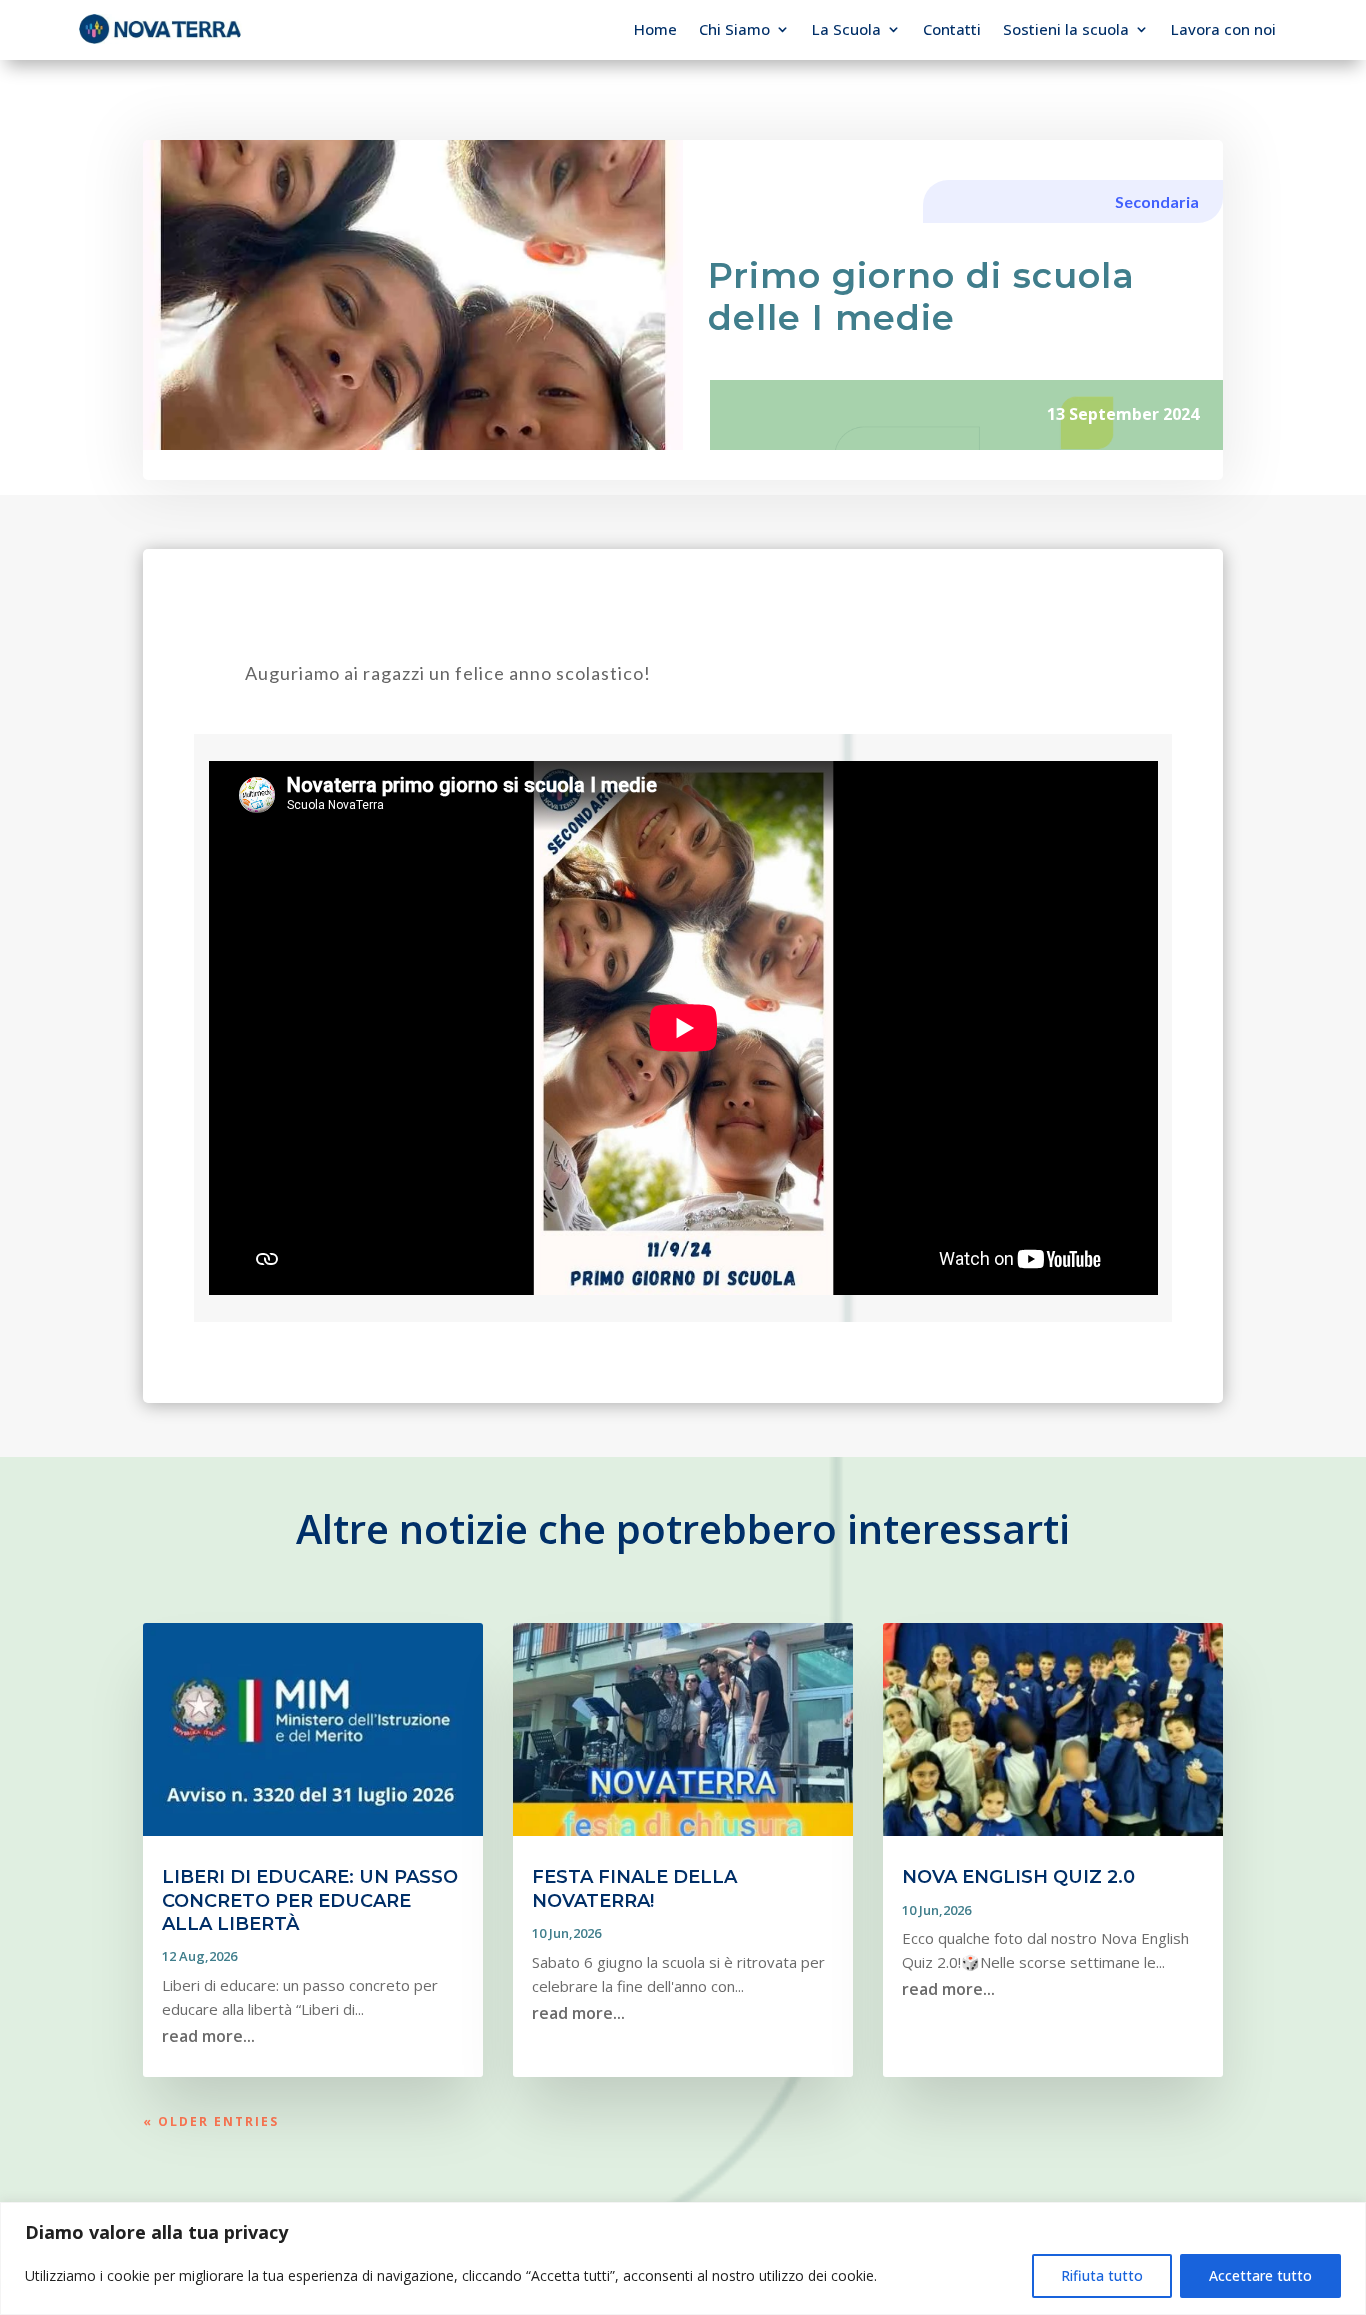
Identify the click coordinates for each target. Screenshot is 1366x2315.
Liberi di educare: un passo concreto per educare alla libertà (310, 1900)
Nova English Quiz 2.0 (1018, 1877)
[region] (683, 2258)
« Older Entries (211, 2121)
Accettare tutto (1260, 2275)
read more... (208, 2036)
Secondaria (1157, 201)
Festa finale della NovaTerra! (634, 1888)
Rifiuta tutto (1102, 2275)
